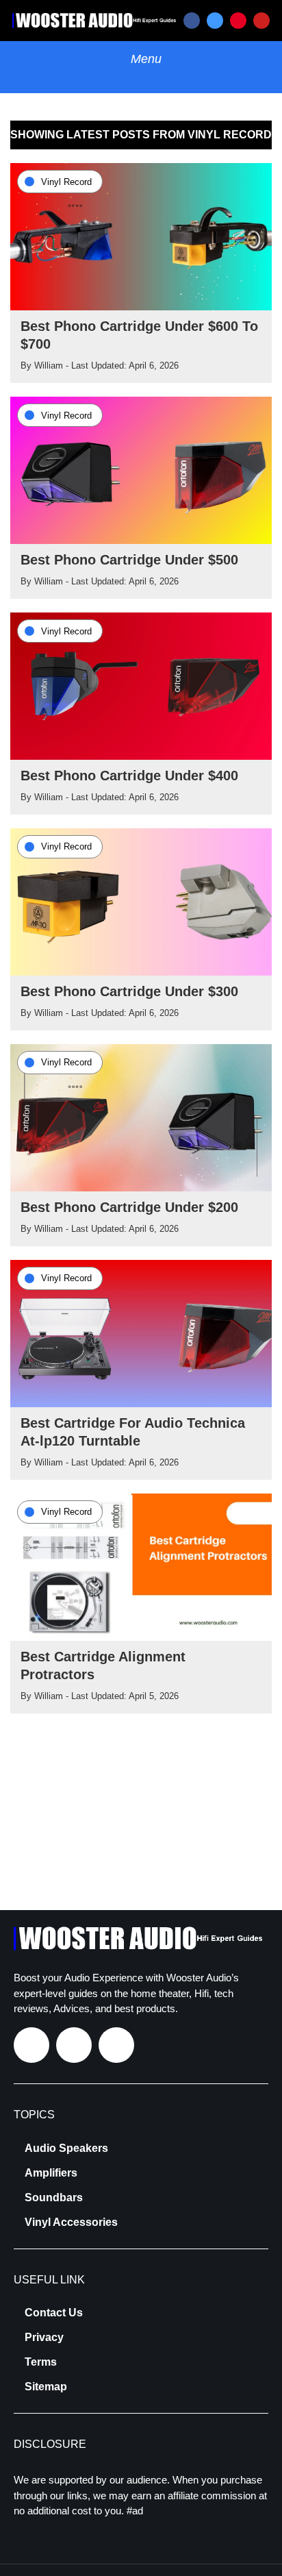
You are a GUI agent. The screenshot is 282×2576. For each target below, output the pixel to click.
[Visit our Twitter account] (74, 2045)
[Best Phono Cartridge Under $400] (141, 685)
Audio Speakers (66, 2148)
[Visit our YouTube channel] (116, 2045)
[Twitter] (215, 21)
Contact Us (54, 2313)
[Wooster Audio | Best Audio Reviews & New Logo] (96, 20)
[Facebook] (192, 21)
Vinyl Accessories (71, 2222)
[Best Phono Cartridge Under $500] (141, 469)
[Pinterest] (238, 21)
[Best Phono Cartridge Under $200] (141, 1117)
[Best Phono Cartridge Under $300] (141, 901)
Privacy (44, 2338)
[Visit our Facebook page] (31, 2045)
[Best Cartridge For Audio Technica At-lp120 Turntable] (141, 1333)
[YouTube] (261, 21)
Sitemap (46, 2387)
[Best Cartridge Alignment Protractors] (141, 1566)
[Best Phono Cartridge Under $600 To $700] (141, 236)
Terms (41, 2362)
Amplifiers (51, 2173)
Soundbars (54, 2198)
